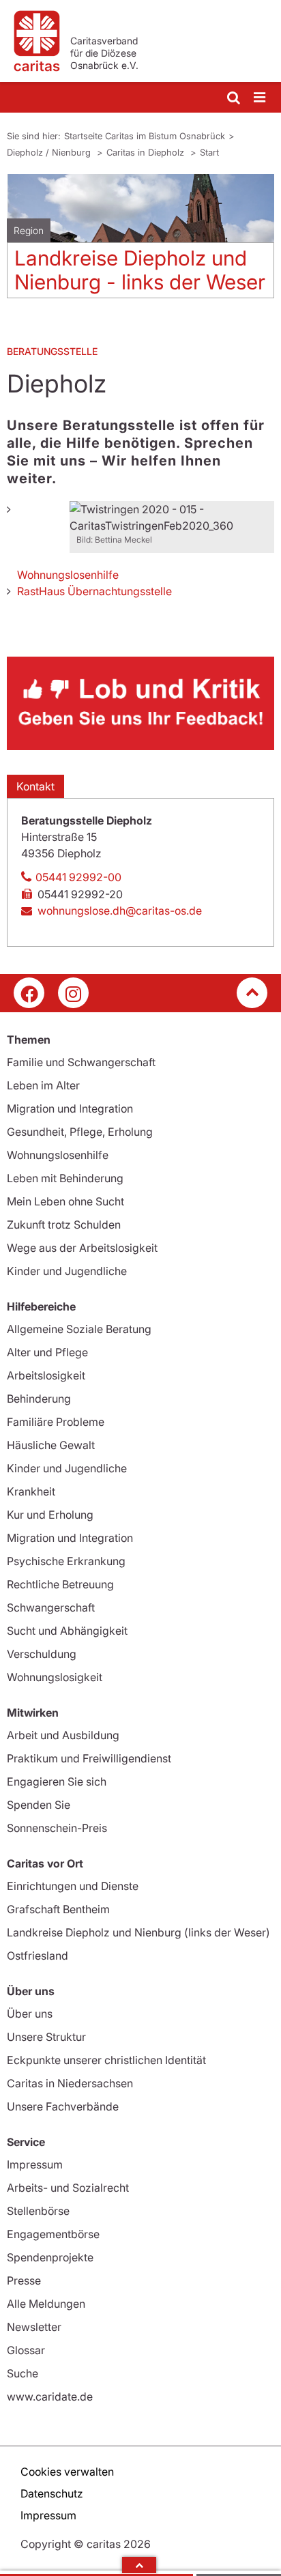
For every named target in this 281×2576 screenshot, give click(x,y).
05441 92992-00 (78, 877)
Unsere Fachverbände (63, 2106)
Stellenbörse (38, 2211)
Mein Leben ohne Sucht (65, 1201)
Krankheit (31, 1491)
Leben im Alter (43, 1085)
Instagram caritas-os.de (73, 993)
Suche (23, 2373)
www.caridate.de (50, 2396)
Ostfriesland (38, 1956)
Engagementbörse (53, 2234)
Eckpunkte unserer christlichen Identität (106, 2060)
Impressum (35, 2164)
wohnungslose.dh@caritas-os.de (120, 911)
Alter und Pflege (47, 1352)
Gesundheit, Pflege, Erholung (80, 1132)
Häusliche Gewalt (51, 1445)
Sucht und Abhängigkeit (67, 1631)
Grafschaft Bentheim (58, 1909)
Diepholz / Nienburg (50, 152)
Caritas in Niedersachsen (70, 2083)
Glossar (26, 2350)
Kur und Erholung (50, 1515)
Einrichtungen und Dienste (73, 1886)
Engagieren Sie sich (57, 1781)
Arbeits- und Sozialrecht (68, 2188)
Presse (24, 2280)
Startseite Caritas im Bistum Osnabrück (145, 136)
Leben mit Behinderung (65, 1178)
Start (209, 152)
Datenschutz (52, 2493)
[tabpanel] (140, 241)
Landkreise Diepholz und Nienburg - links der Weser (140, 270)
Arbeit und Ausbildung (63, 1735)
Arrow (139, 2565)
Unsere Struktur (46, 2037)
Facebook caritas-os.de (29, 993)
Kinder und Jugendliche (67, 1271)
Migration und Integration (70, 1108)
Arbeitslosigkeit (46, 1375)
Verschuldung (42, 1654)
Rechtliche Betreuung (60, 1584)
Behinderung (39, 1399)
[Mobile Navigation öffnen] (261, 98)
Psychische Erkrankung (66, 1561)
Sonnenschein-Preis (57, 1828)
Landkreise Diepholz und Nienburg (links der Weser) (138, 1932)
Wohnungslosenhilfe (68, 575)
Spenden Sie (39, 1805)
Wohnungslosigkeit (55, 1677)
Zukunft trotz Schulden (64, 1225)
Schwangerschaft (51, 1607)
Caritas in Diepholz (147, 152)
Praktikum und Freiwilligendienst (89, 1758)
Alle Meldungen (46, 2304)
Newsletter (34, 2327)
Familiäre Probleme (56, 1422)
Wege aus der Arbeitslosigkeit (82, 1248)
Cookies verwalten (67, 2472)
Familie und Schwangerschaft (81, 1062)
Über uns (30, 2014)
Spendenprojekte (50, 2257)
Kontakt (35, 786)
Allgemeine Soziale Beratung (79, 1329)
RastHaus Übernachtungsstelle (94, 591)
